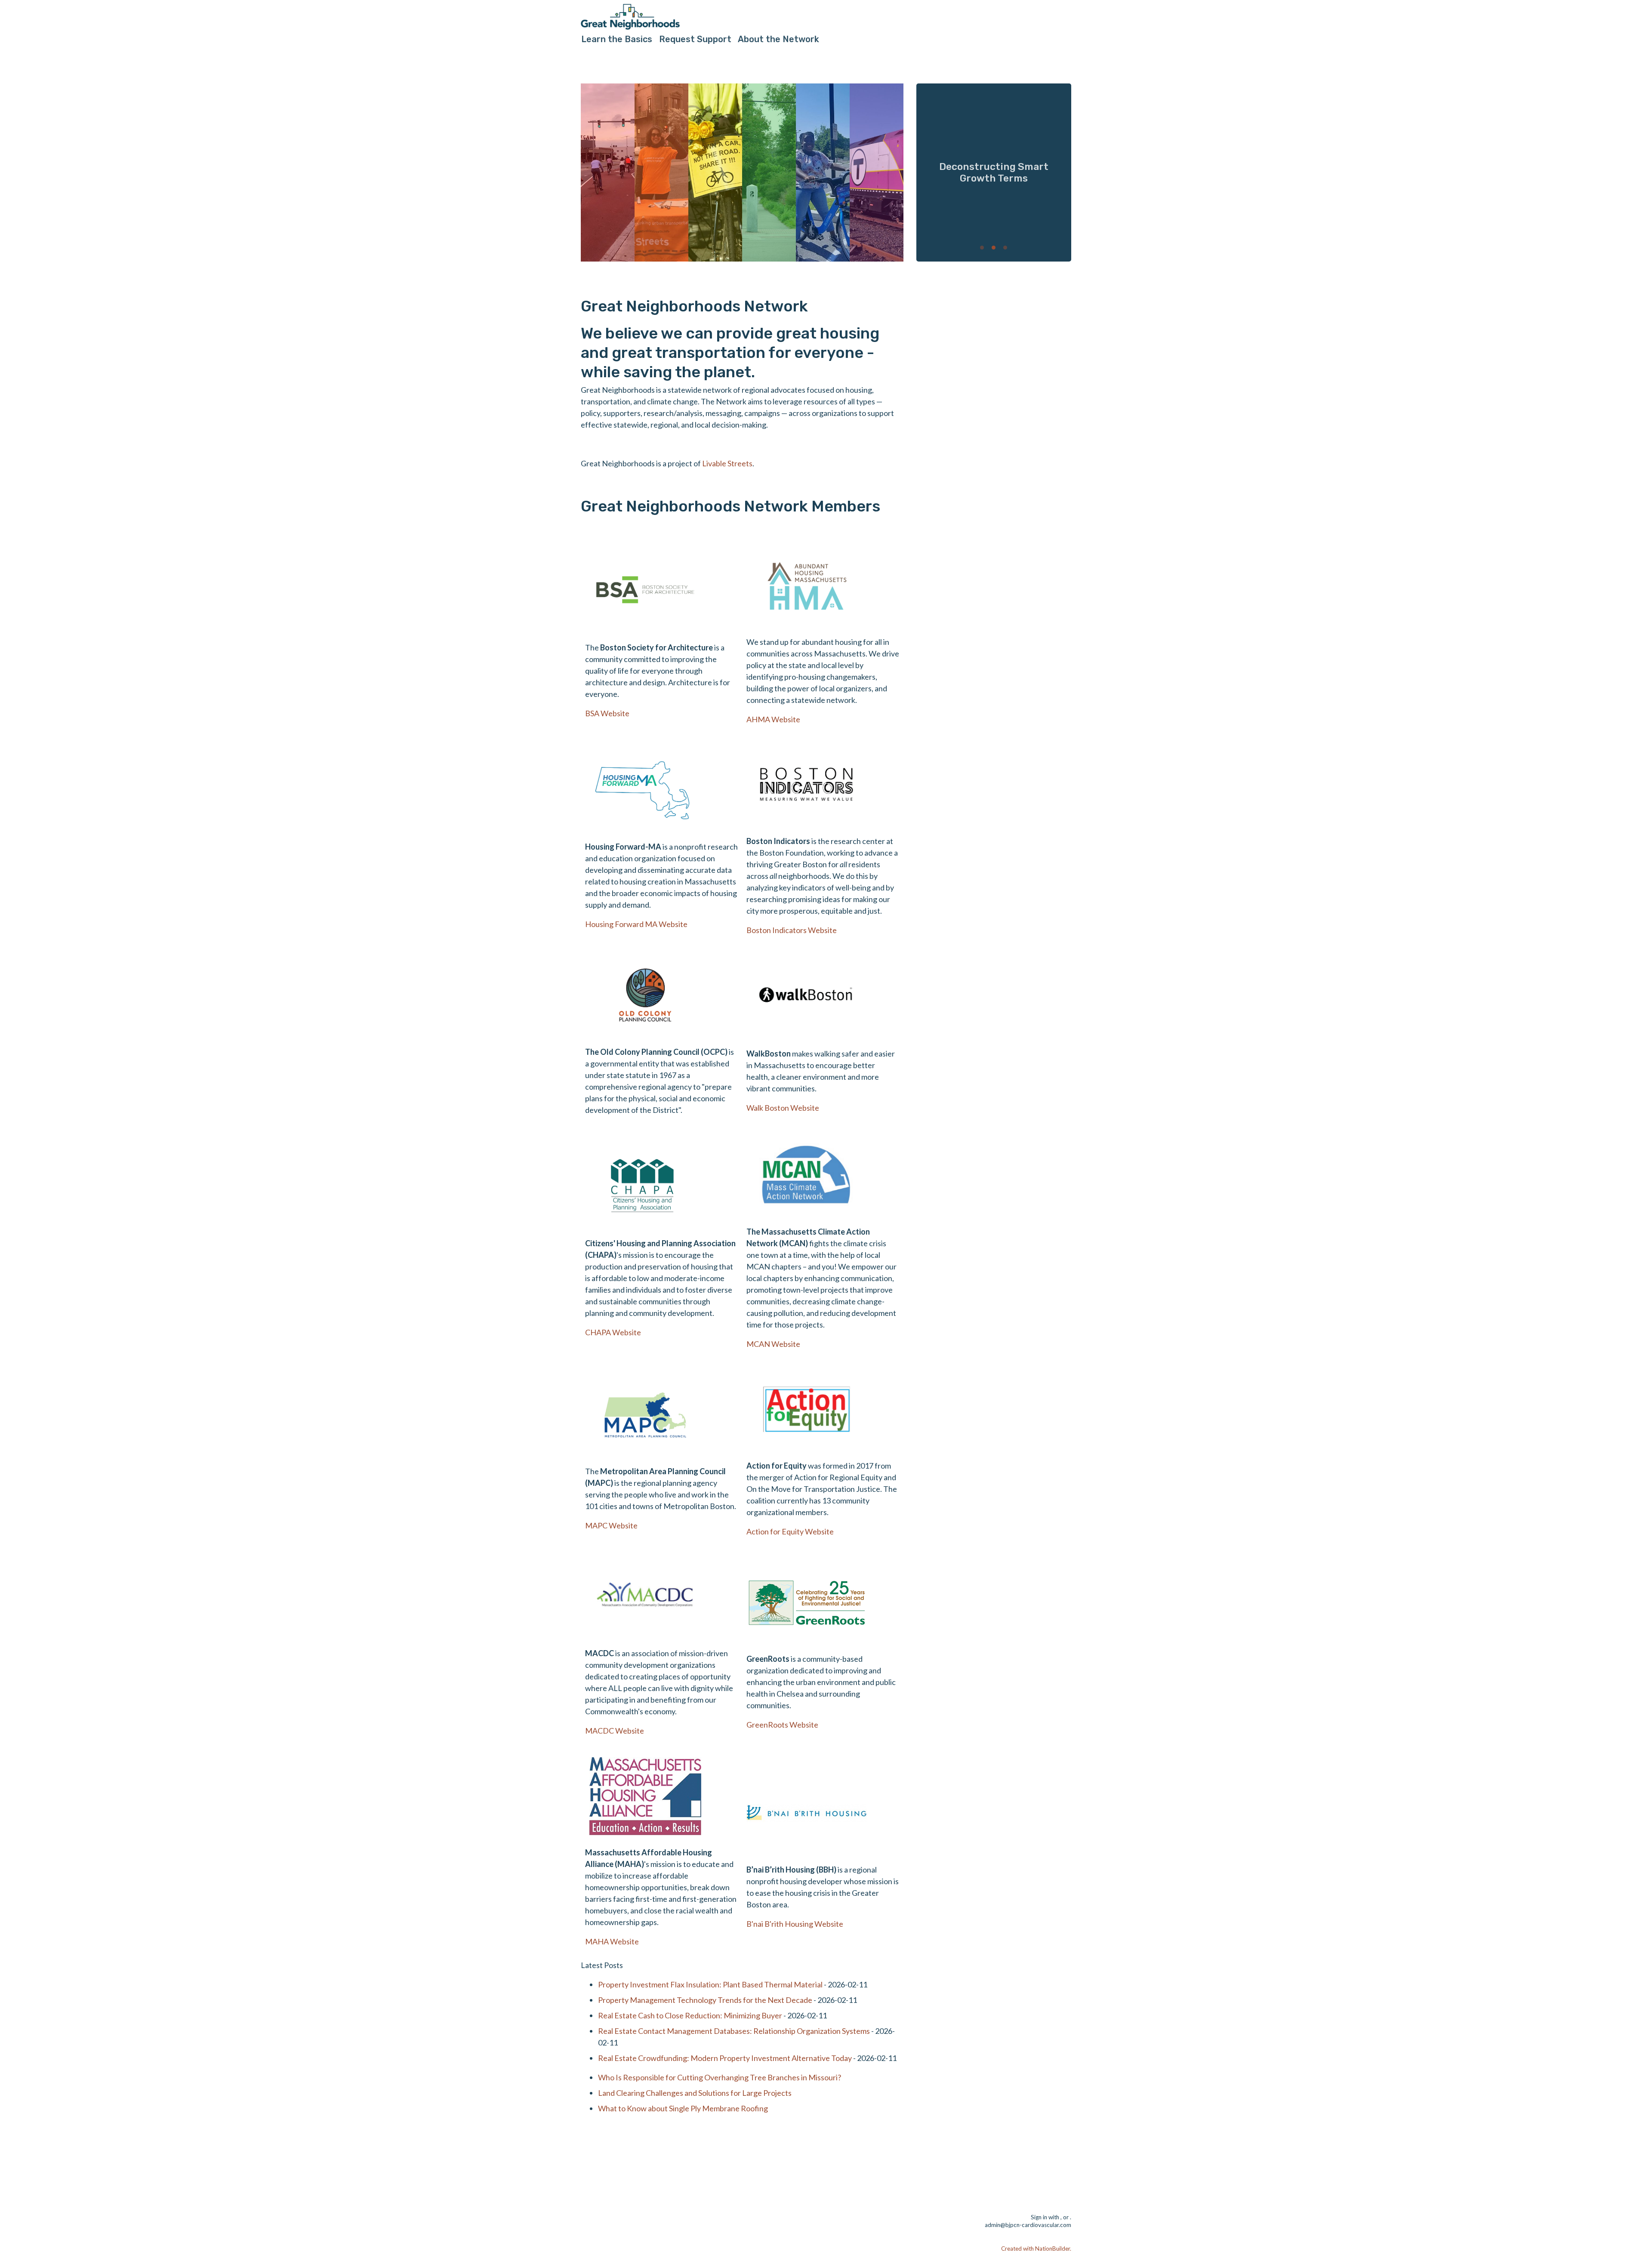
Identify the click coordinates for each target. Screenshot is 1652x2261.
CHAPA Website (613, 1332)
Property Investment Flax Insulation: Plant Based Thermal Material (710, 1984)
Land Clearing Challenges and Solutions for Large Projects (695, 2093)
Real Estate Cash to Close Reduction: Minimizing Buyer (690, 2015)
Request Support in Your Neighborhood (994, 172)
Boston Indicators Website (792, 930)
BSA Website (607, 713)
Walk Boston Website (783, 1108)
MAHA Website (612, 1941)
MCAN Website (773, 1344)
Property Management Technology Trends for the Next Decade (705, 2000)
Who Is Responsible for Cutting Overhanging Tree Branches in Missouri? (720, 2077)
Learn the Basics (617, 39)
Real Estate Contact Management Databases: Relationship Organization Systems (734, 2031)
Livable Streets (727, 463)
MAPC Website (611, 1525)
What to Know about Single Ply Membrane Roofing (683, 2108)
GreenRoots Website (782, 1725)
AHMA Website (773, 719)
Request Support (695, 39)
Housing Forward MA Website (636, 924)
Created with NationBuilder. (1036, 2249)
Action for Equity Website (790, 1531)
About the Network (778, 39)
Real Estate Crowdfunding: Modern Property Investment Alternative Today (725, 2058)
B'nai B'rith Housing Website (795, 1924)
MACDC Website (615, 1731)
